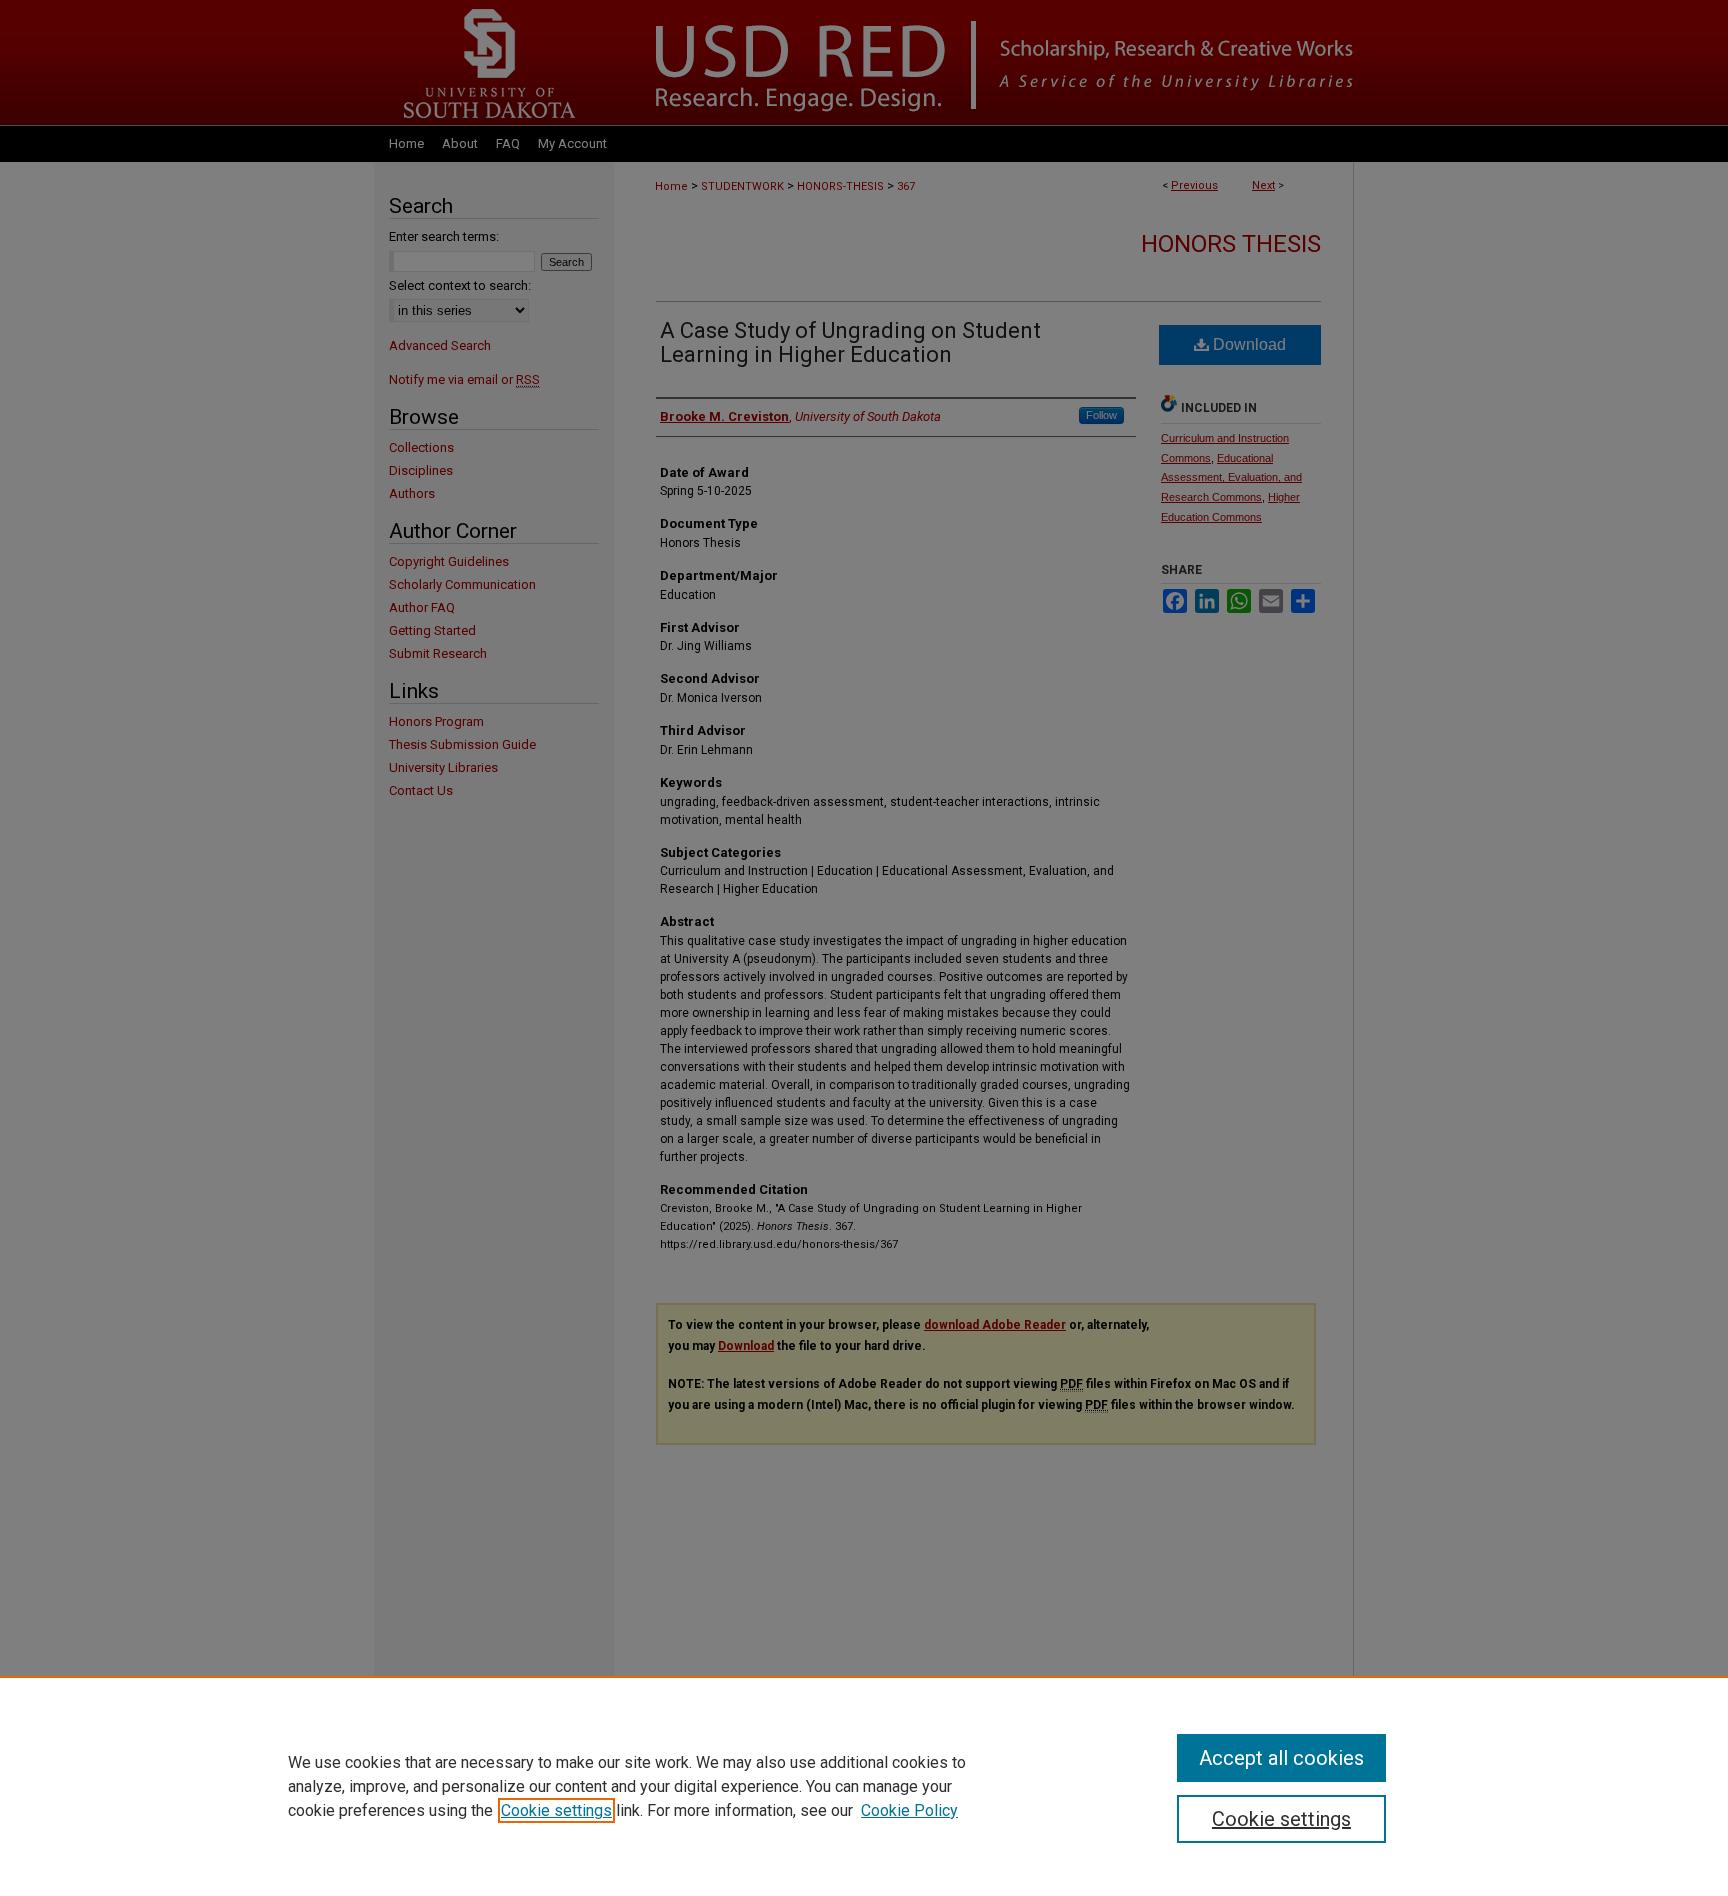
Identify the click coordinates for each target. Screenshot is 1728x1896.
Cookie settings (556, 1810)
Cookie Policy (909, 1810)
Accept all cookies (1281, 1758)
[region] (864, 1786)
